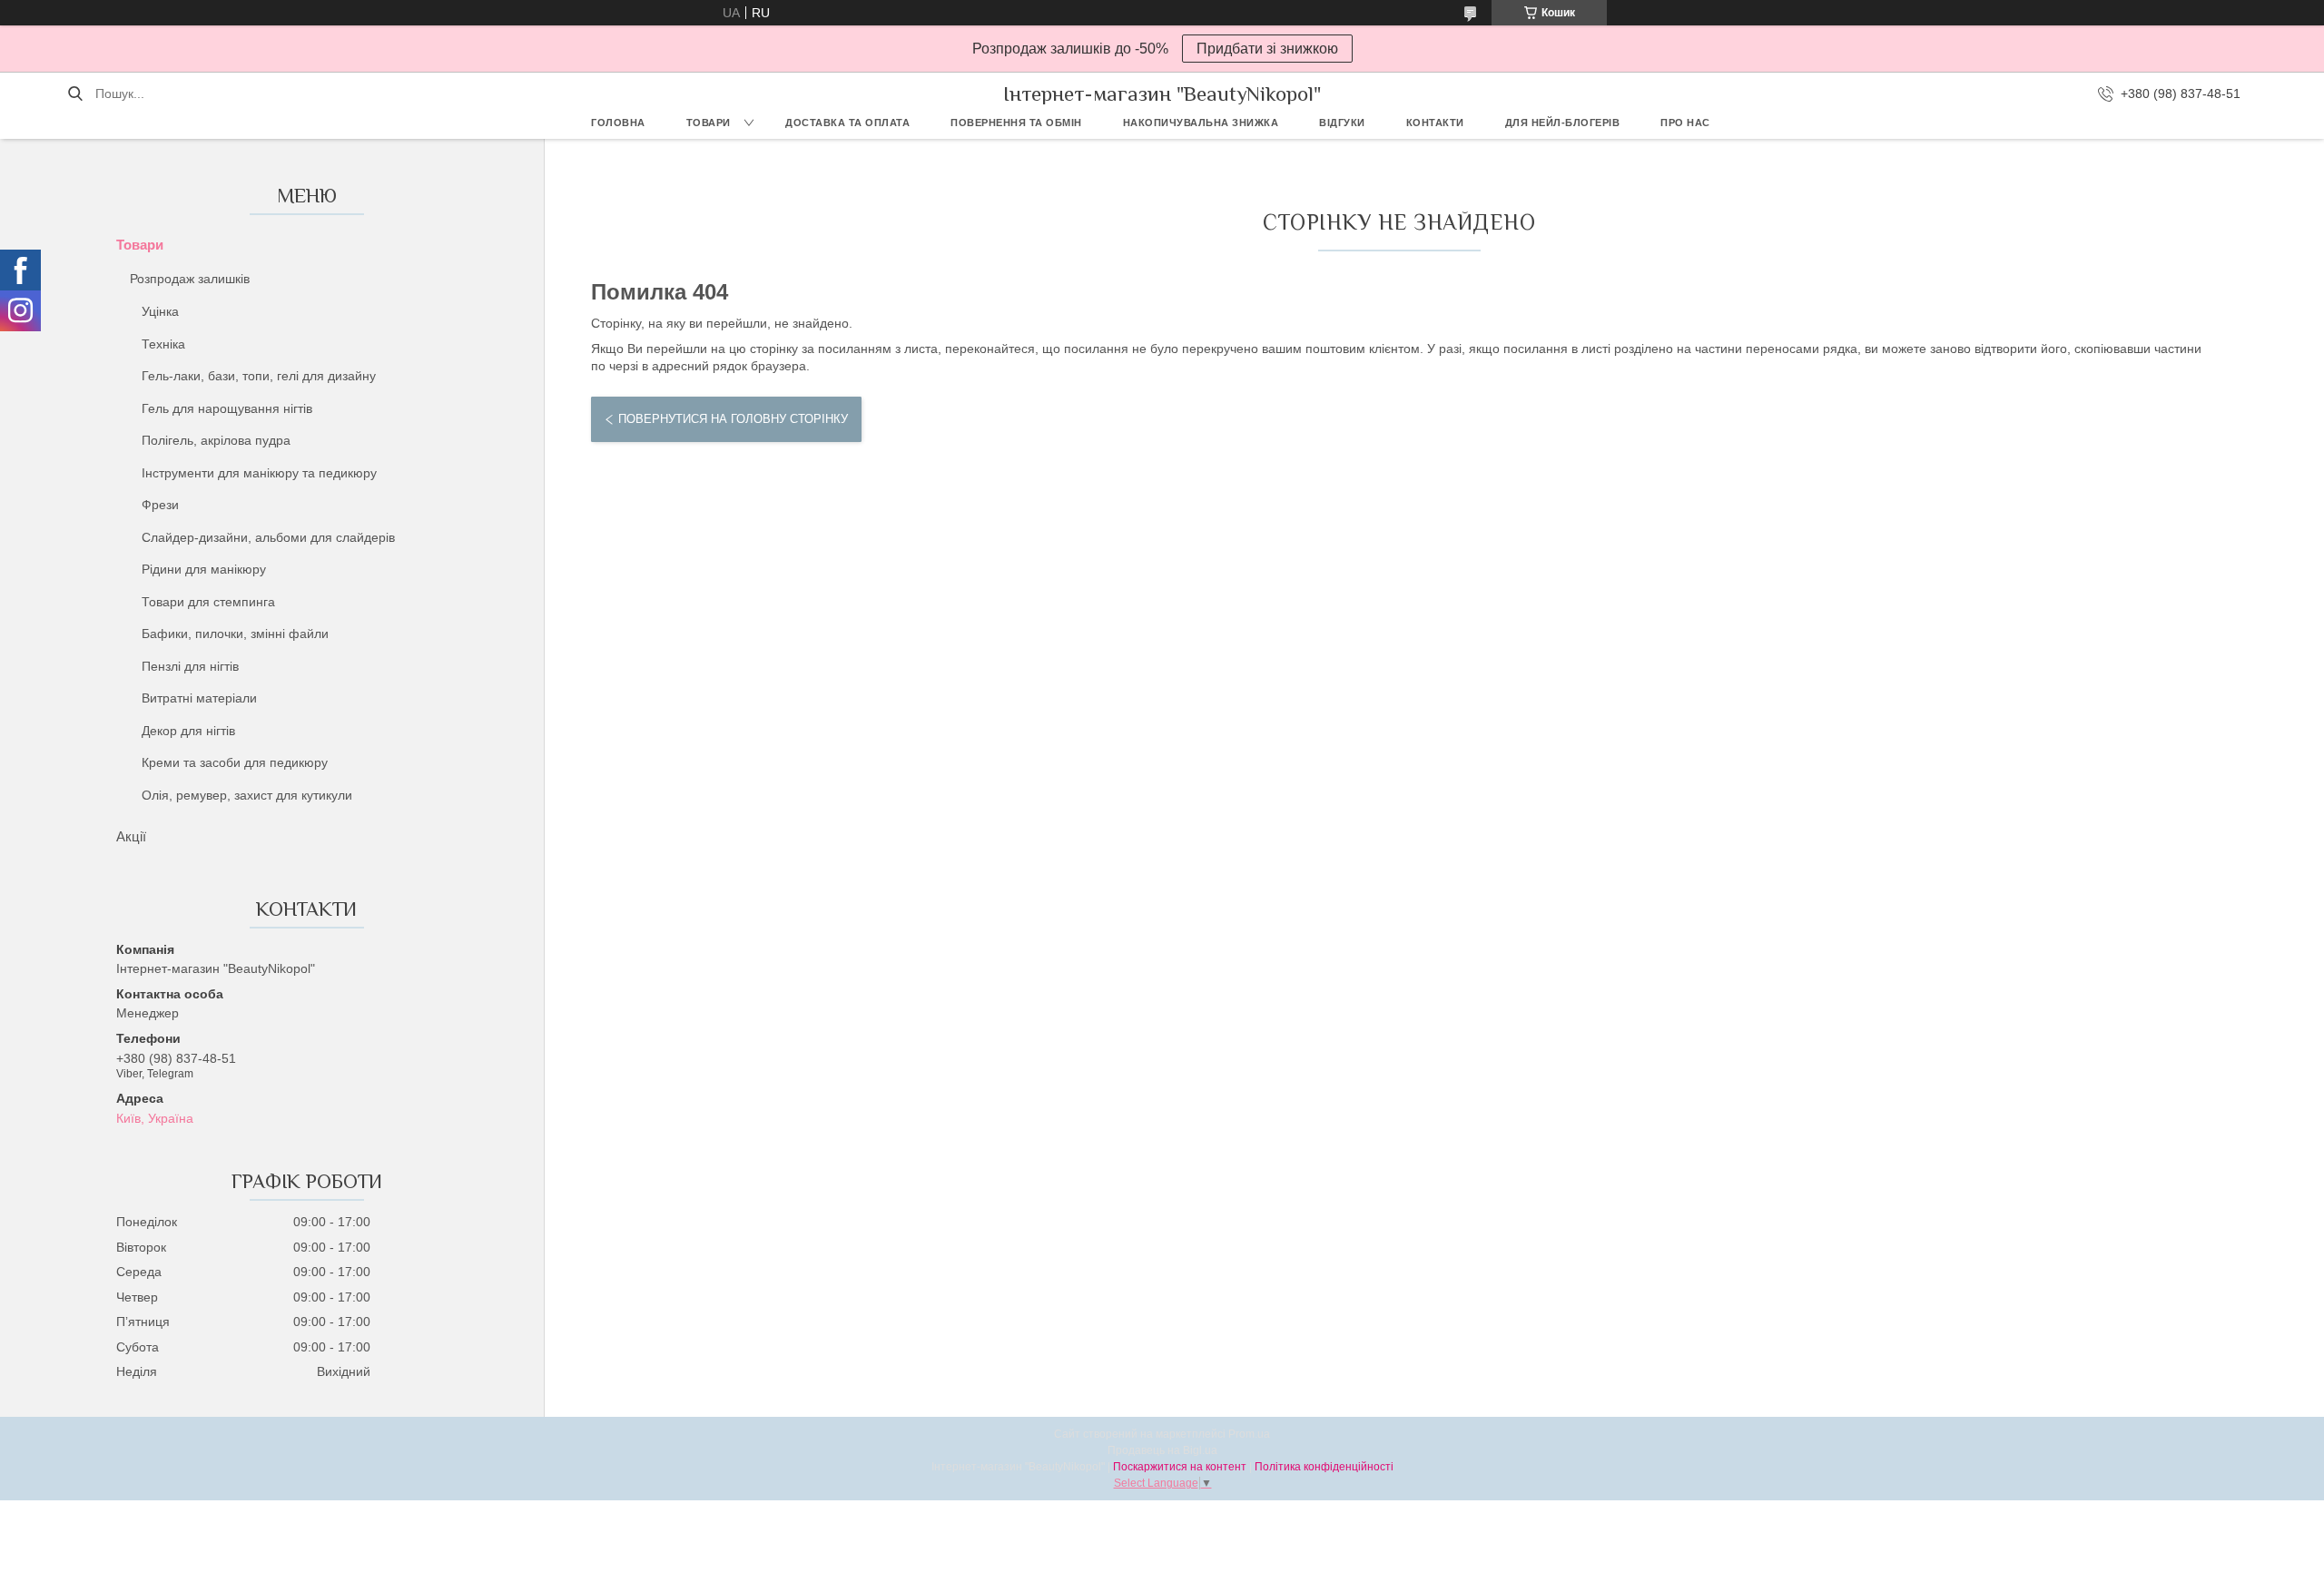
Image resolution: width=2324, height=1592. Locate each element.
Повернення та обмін (1016, 123)
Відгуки (1342, 123)
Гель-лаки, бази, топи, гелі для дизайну (259, 376)
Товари (709, 123)
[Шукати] (75, 93)
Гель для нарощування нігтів (227, 408)
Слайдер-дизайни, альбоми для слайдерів (268, 537)
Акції (131, 836)
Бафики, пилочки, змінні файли (235, 634)
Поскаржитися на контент (1180, 1467)
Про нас (1685, 123)
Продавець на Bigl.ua (1162, 1450)
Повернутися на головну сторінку (733, 419)
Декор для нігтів (188, 731)
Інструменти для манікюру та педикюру (259, 473)
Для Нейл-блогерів (1563, 123)
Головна (618, 123)
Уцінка (160, 311)
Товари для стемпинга (208, 602)
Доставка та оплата (847, 123)
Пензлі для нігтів (190, 666)
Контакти (1435, 123)
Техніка (163, 344)
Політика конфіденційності (1324, 1467)
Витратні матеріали (199, 698)
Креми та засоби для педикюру (235, 762)
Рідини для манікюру (204, 569)
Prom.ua (1249, 1434)
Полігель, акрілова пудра (216, 440)
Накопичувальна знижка (1201, 123)
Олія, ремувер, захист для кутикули (247, 795)
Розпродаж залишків (190, 279)
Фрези (160, 505)
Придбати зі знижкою (1267, 49)
